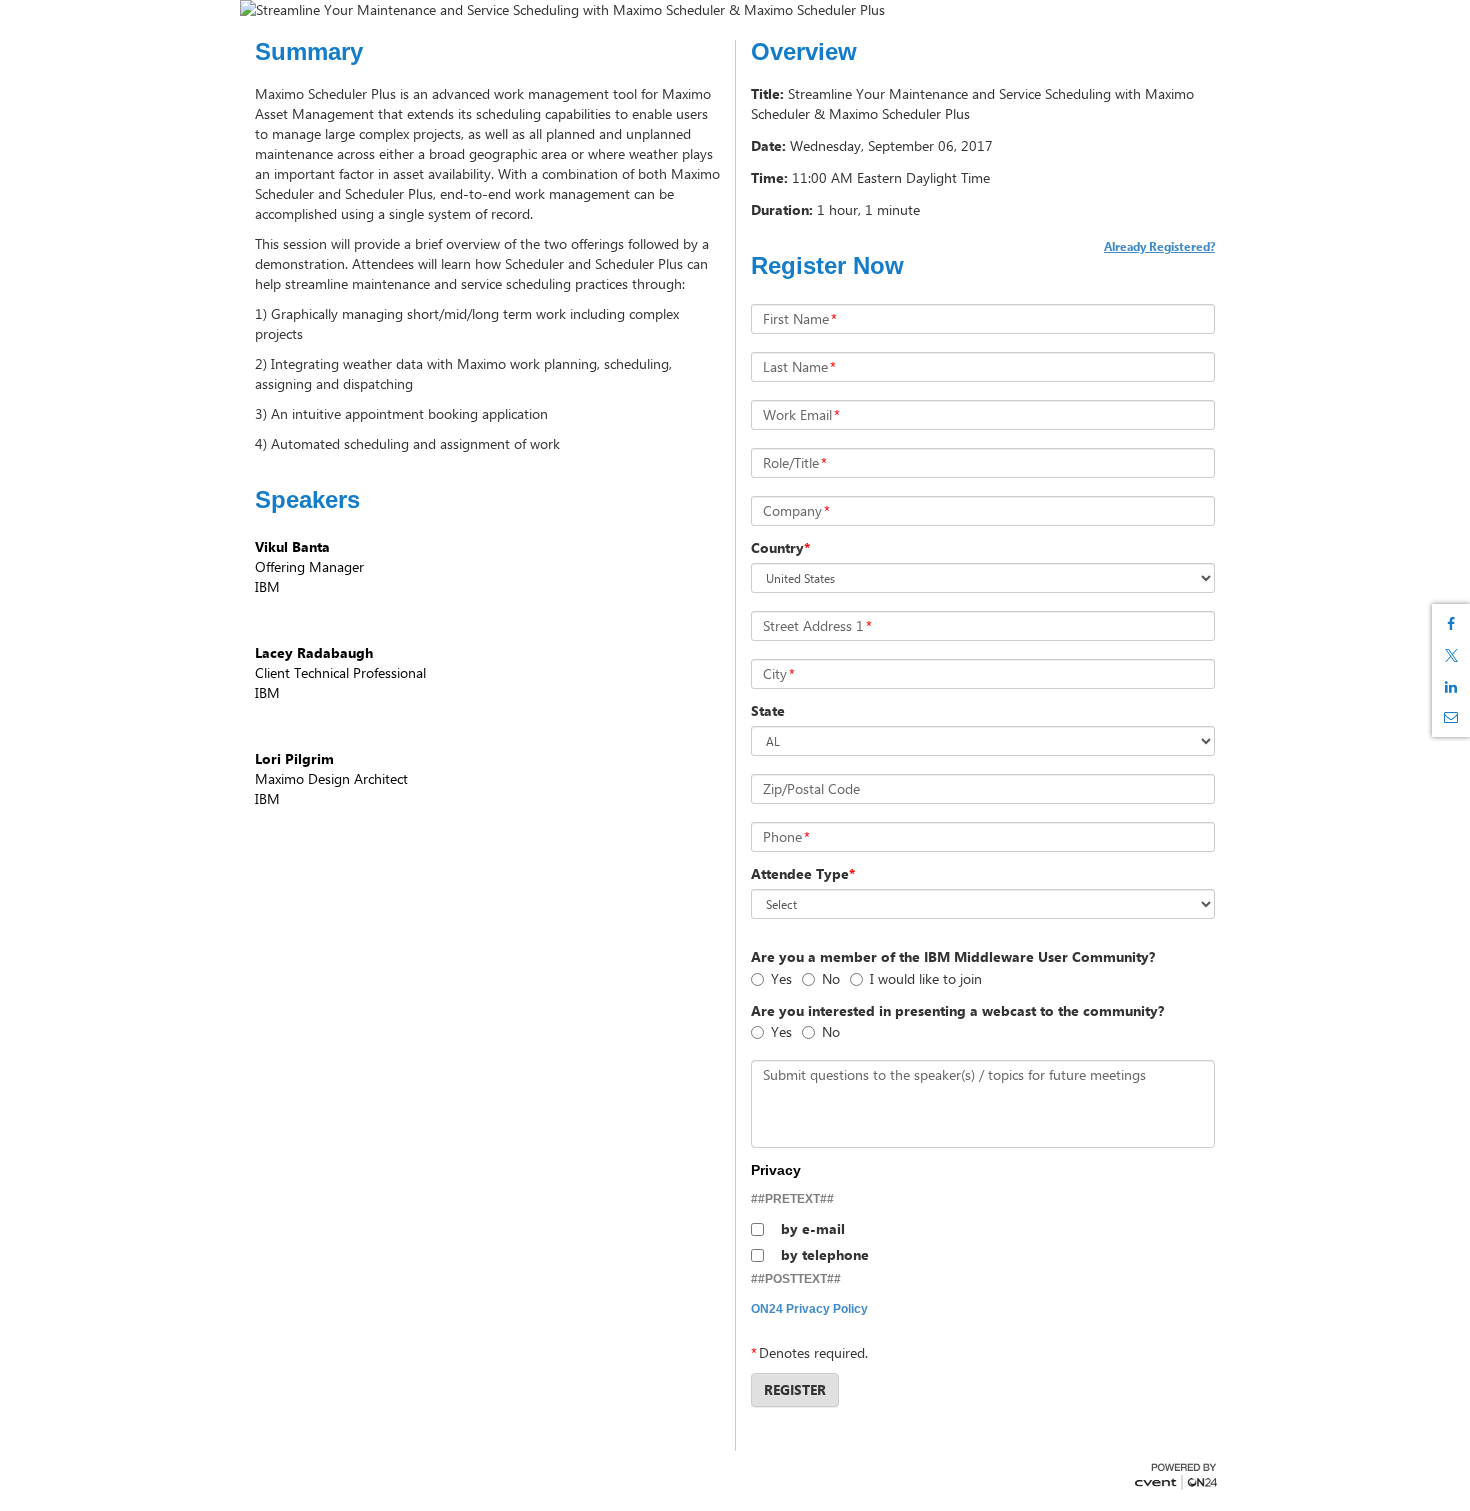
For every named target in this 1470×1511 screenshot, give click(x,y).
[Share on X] (1451, 655)
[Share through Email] (1451, 717)
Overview (804, 52)
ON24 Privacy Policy (809, 1309)
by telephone (825, 1254)
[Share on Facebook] (1451, 624)
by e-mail (813, 1228)
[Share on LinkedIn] (1451, 687)
